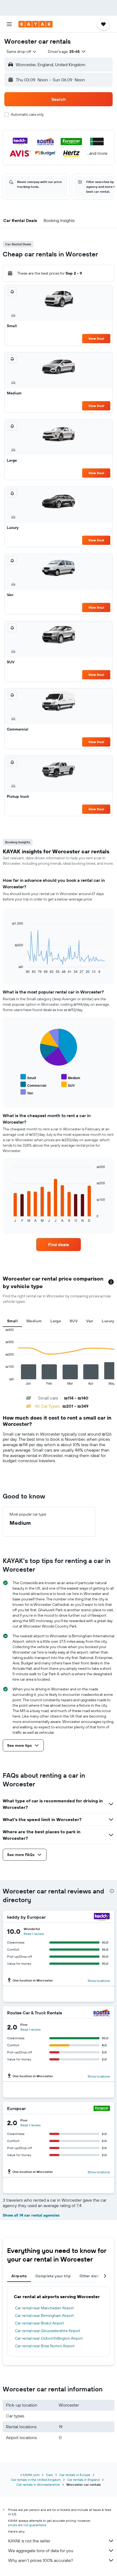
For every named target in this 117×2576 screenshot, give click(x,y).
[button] (9, 24)
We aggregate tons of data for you (41, 2551)
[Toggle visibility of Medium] (71, 1077)
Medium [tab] (34, 1321)
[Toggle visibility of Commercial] (33, 1085)
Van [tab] (90, 1321)
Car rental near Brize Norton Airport (45, 2346)
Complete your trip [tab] (53, 2276)
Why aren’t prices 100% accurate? (41, 2560)
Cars (49, 2475)
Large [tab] (56, 1321)
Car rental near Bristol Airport (39, 2323)
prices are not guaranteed (27, 2525)
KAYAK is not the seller (29, 2541)
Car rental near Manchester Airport (44, 2308)
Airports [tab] (19, 2276)
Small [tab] (12, 1321)
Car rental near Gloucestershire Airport (48, 2331)
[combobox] (22, 52)
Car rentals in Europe (75, 2475)
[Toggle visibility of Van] (27, 1092)
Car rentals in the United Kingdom (36, 2480)
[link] (59, 1244)
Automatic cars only (27, 114)
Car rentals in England (83, 2480)
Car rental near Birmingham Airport (44, 2315)
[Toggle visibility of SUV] (68, 1085)
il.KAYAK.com (30, 2475)
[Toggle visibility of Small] (28, 1077)
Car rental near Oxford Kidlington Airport (49, 2338)
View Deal (96, 338)
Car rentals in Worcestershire (38, 2485)
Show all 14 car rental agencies (31, 2215)
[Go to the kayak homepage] (36, 24)
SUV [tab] (74, 1321)
